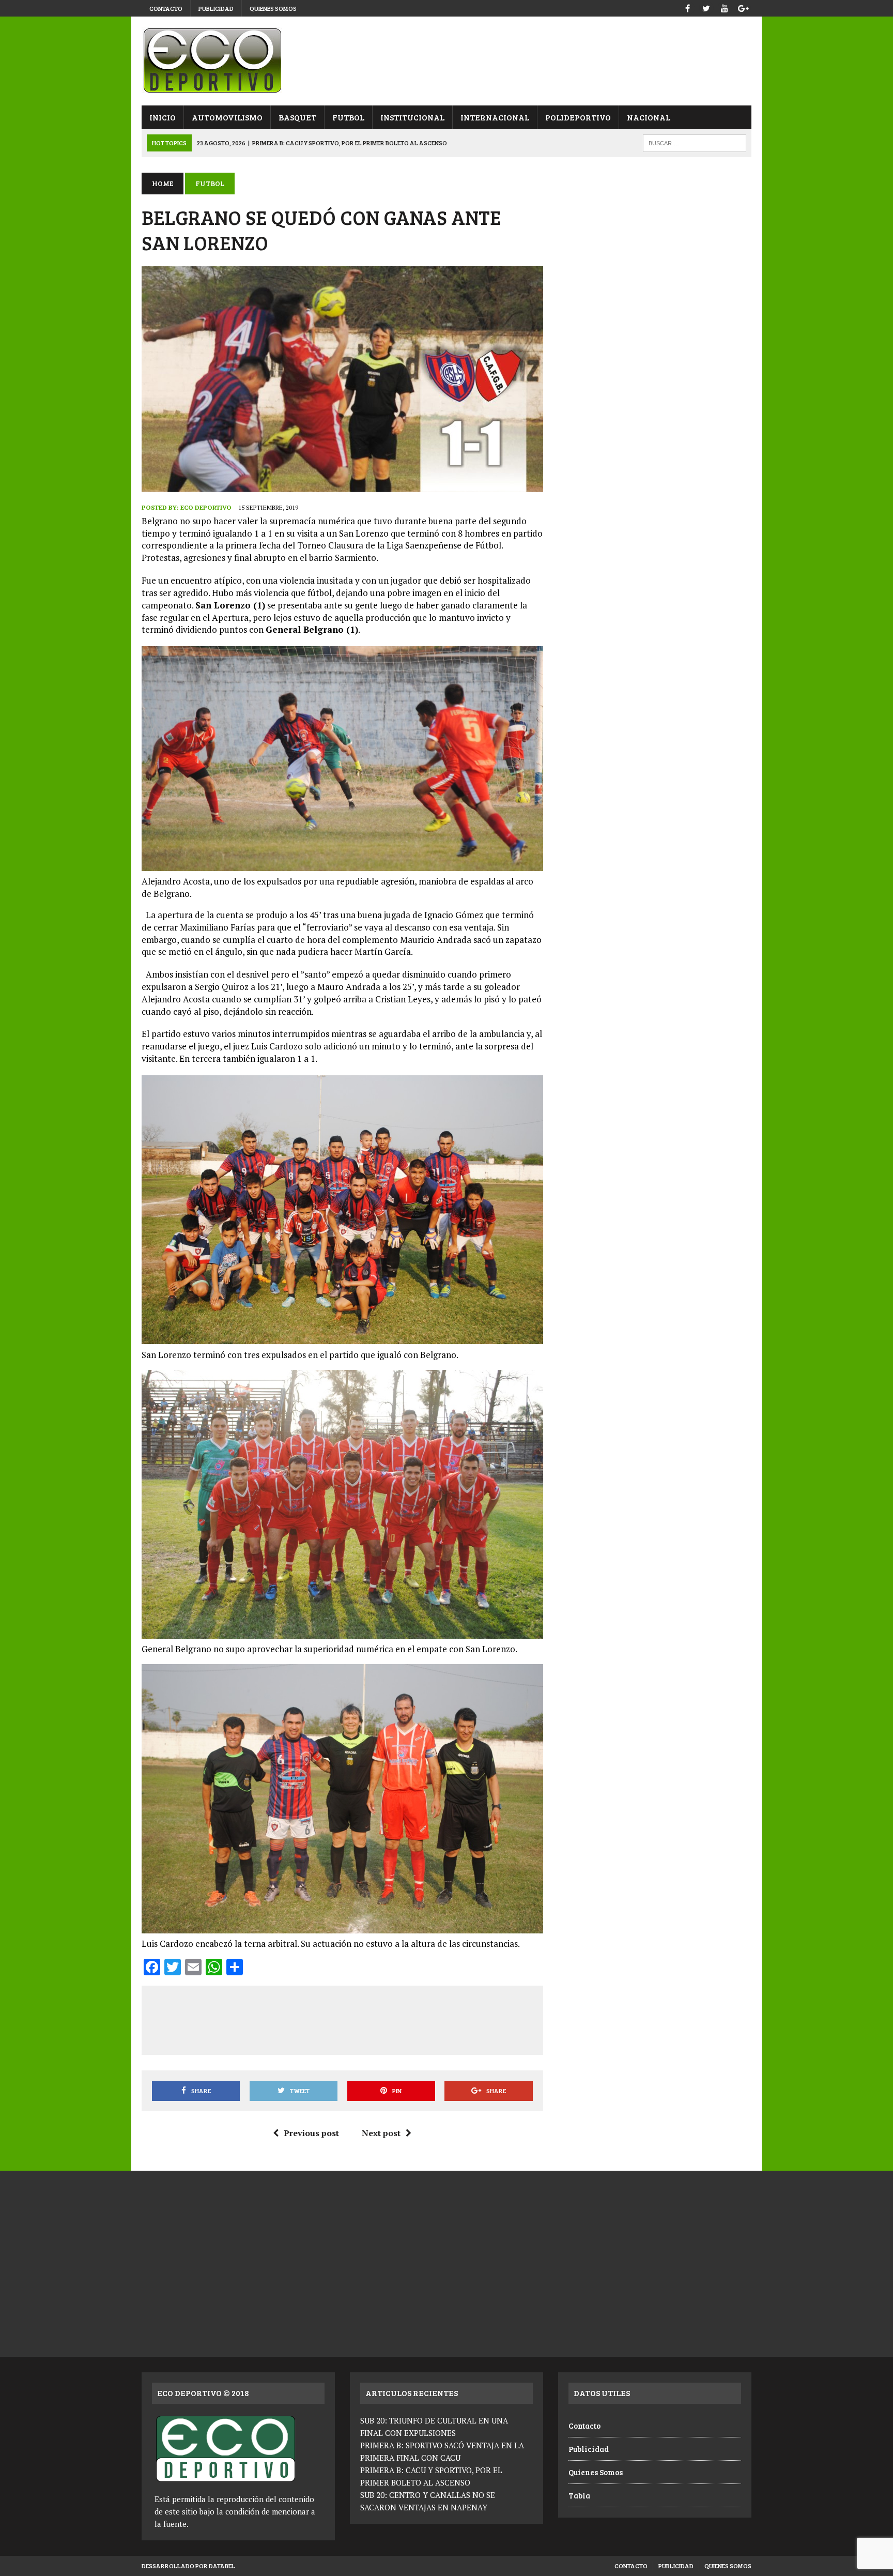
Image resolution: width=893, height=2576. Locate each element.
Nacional (649, 117)
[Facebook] (687, 7)
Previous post (311, 2133)
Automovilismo (227, 117)
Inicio (163, 117)
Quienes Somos (273, 8)
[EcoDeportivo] (446, 61)
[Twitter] (706, 7)
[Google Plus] (743, 7)
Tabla (579, 2495)
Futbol (348, 117)
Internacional (495, 117)
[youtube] (725, 7)
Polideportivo (578, 117)
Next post (381, 2133)
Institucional (412, 117)
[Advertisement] (342, 2018)
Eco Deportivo (206, 507)
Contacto (166, 8)
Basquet (297, 117)
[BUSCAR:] (695, 142)
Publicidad (216, 8)
